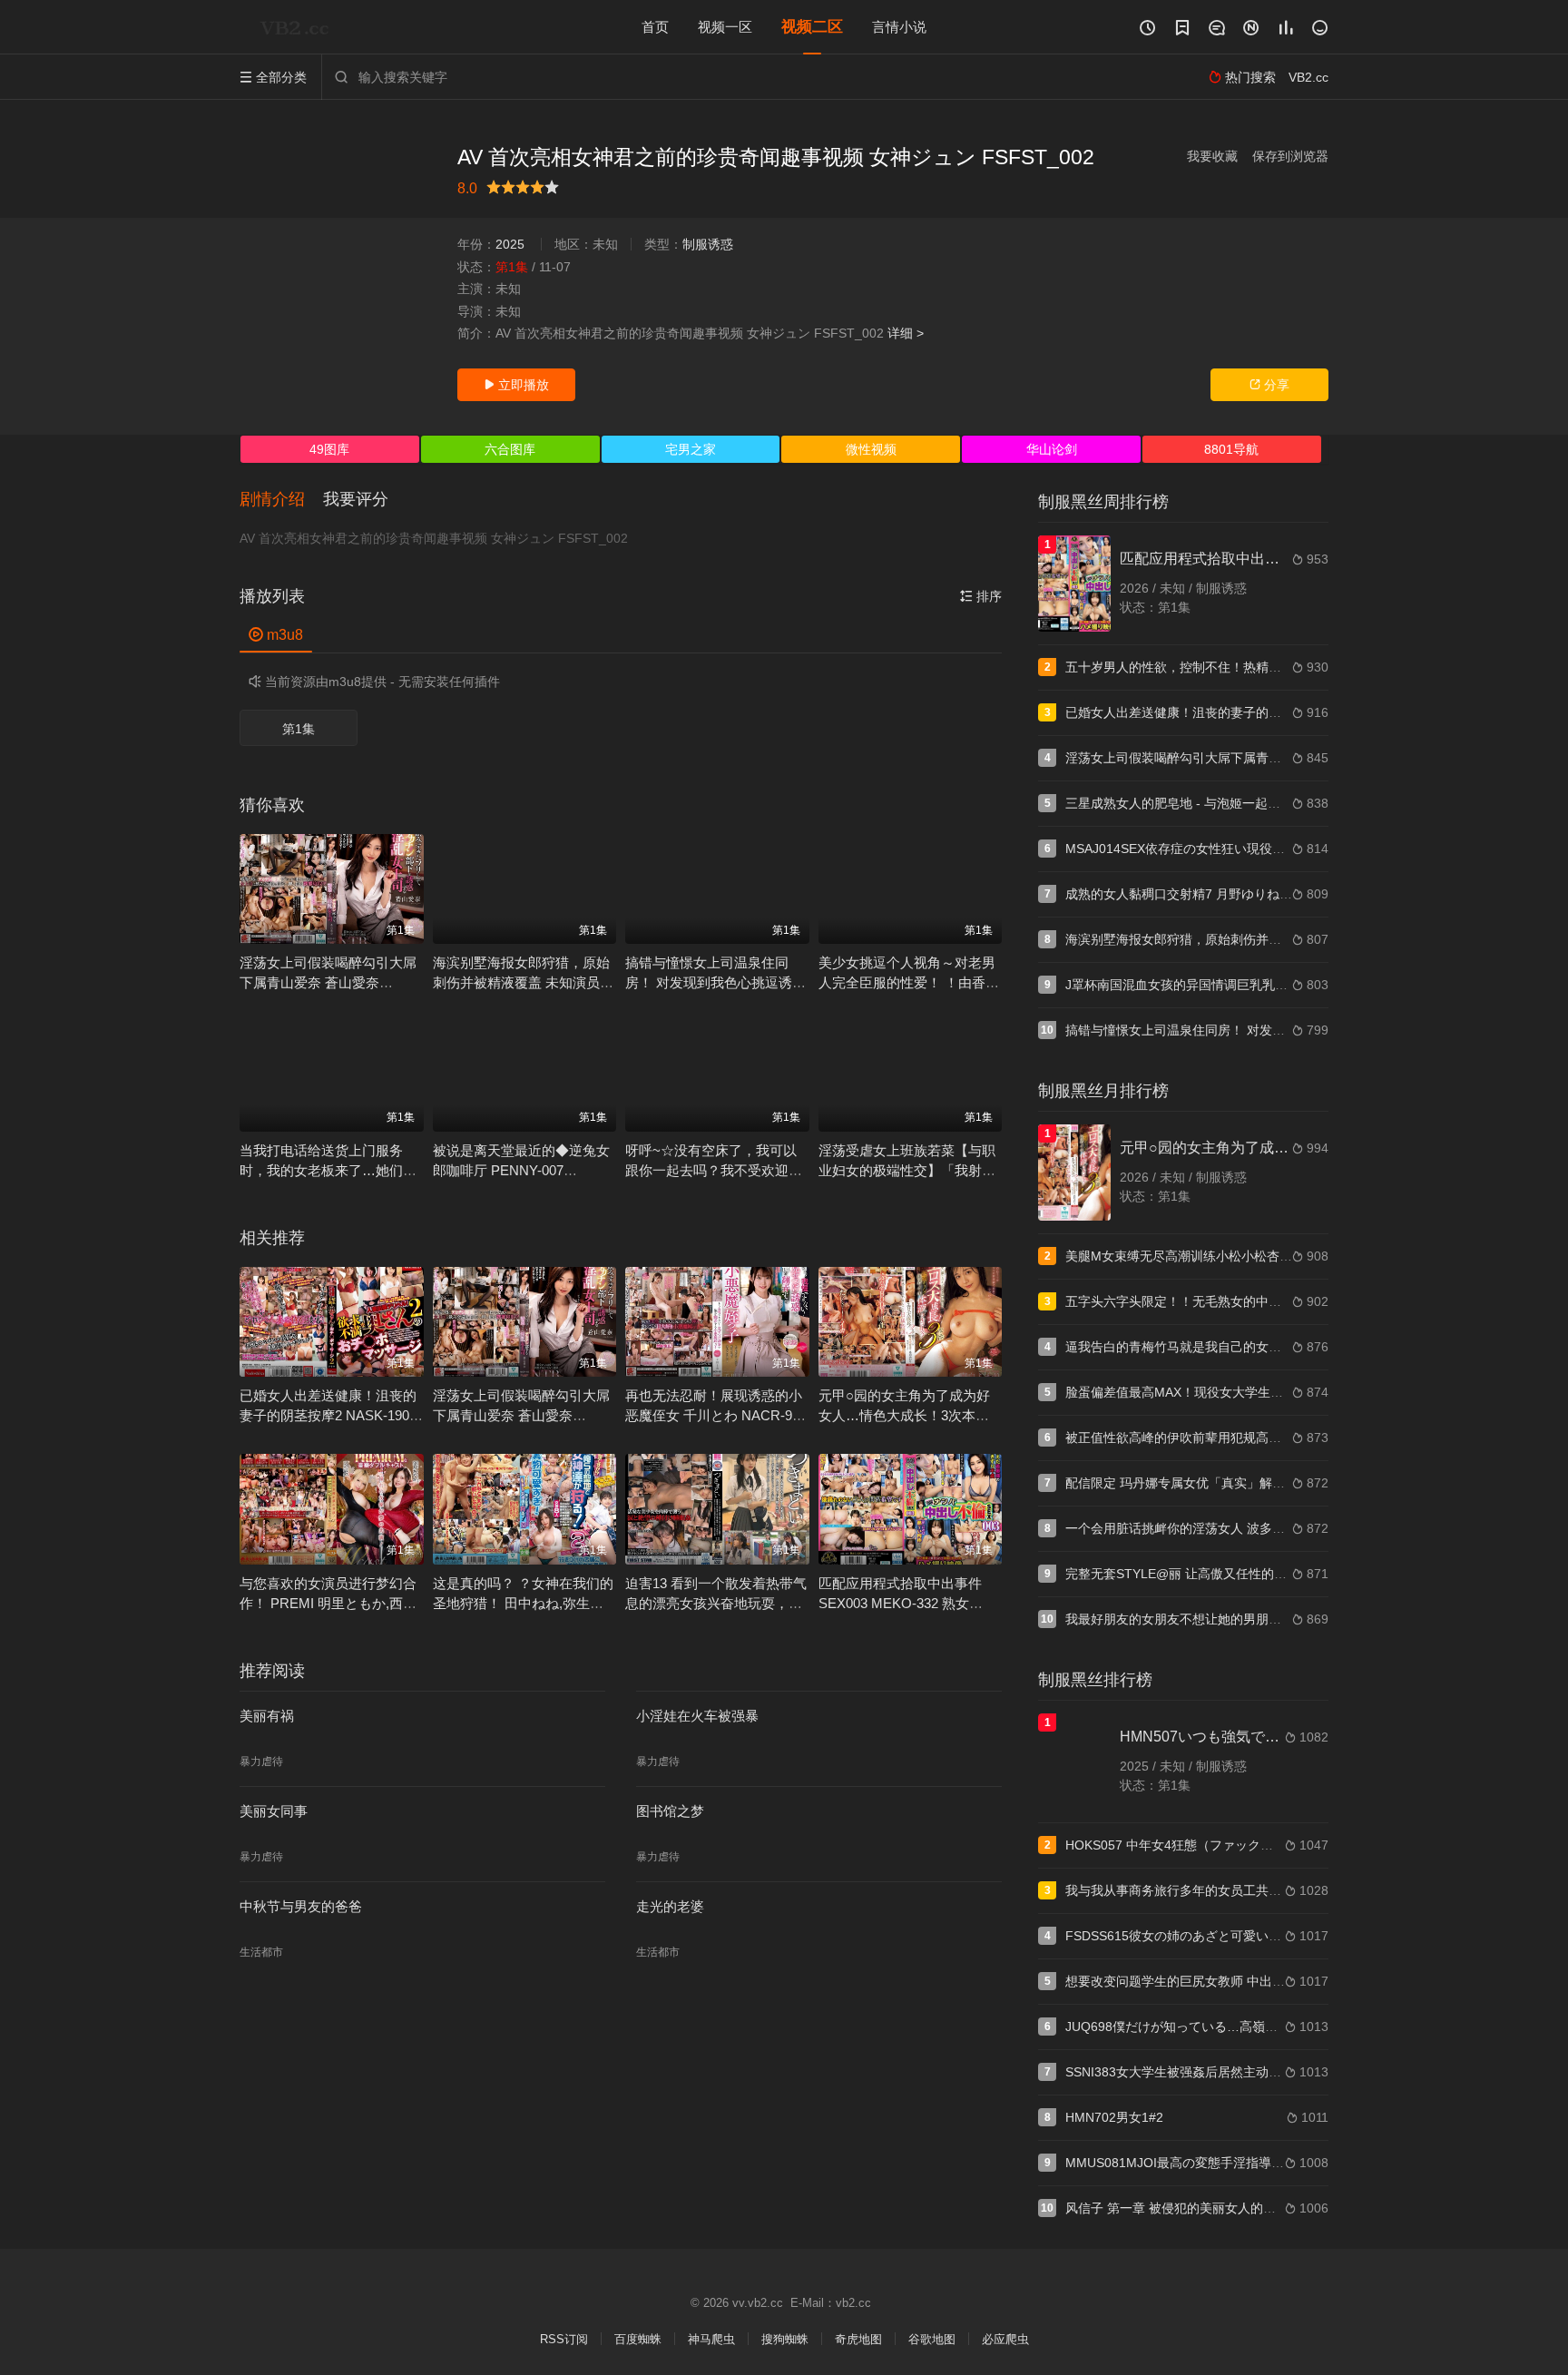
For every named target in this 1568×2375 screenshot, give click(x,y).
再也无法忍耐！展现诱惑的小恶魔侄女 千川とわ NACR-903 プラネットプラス (716, 1415)
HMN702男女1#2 (1114, 2117)
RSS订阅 (564, 2339)
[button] (281, 500)
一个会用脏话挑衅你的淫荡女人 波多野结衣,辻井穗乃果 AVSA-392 (1252, 1528)
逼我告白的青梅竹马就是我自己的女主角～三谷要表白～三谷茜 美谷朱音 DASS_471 (1303, 1347)
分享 (1269, 385)
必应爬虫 (1005, 2339)
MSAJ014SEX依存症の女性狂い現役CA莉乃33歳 (1204, 849)
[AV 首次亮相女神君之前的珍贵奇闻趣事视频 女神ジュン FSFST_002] (339, 272)
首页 (655, 27)
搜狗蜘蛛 (785, 2339)
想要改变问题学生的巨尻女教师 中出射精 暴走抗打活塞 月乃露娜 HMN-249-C (1285, 1981)
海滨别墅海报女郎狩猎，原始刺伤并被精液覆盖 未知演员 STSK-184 (521, 982)
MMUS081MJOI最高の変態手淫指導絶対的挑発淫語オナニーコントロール (1276, 2163)
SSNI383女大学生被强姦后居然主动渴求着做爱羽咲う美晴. (1232, 2072)
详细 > (906, 333)
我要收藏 (1212, 156)
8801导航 (1231, 449)
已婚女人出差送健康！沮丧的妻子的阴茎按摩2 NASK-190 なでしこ (328, 1415)
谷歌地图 (932, 2339)
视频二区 (812, 27)
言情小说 (899, 27)
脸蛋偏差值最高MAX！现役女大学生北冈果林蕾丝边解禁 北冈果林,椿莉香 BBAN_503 (1306, 1392)
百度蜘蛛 (638, 2339)
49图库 (329, 449)
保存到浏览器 (1290, 156)
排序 (981, 596)
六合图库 (510, 449)
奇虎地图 (858, 2339)
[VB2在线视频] (299, 27)
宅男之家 (691, 449)
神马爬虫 (711, 2339)
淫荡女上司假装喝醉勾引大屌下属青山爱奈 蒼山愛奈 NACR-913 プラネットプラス (328, 982)
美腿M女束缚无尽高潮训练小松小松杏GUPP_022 (1205, 1256)
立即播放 (516, 385)
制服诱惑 (708, 244)
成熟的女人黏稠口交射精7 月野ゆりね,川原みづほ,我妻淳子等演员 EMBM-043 (1286, 894)
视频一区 (725, 27)
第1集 (299, 729)
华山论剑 (1052, 449)
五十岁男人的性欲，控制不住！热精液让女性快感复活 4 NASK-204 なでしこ (1282, 667)
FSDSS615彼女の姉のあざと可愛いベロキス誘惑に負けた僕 (1237, 1936)
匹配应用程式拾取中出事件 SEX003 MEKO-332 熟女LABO (900, 1603)
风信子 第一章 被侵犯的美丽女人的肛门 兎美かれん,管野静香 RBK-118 (1265, 2208)
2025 (510, 244)
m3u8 (276, 635)
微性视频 (871, 449)
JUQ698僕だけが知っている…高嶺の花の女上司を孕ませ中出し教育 (1260, 2027)
